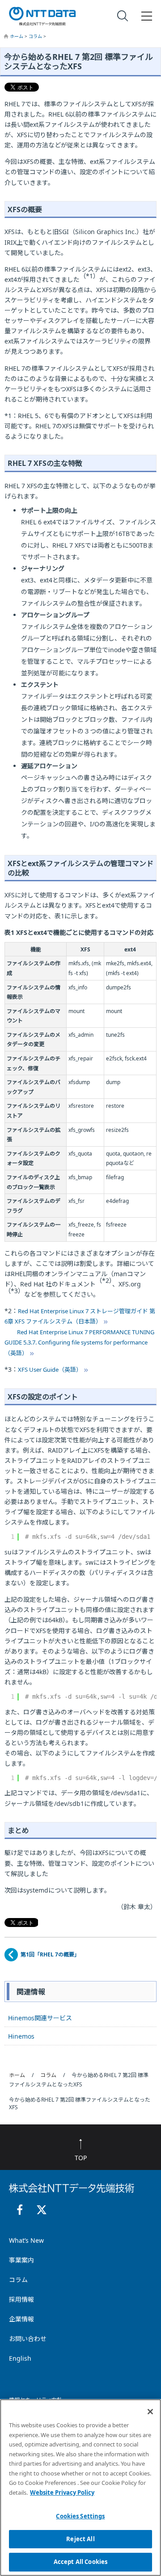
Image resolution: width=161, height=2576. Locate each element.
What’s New (26, 2240)
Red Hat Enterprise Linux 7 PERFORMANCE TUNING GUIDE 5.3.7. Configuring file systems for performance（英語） (79, 1342)
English (20, 2358)
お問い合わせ (28, 2339)
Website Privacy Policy (62, 2492)
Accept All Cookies (80, 2562)
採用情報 (21, 2299)
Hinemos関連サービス (40, 2018)
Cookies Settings (80, 2516)
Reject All (80, 2539)
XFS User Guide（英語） (50, 1370)
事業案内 (21, 2260)
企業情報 (21, 2319)
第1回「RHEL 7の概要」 (50, 1954)
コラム (36, 36)
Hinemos (21, 2036)
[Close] (150, 2412)
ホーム (17, 36)
